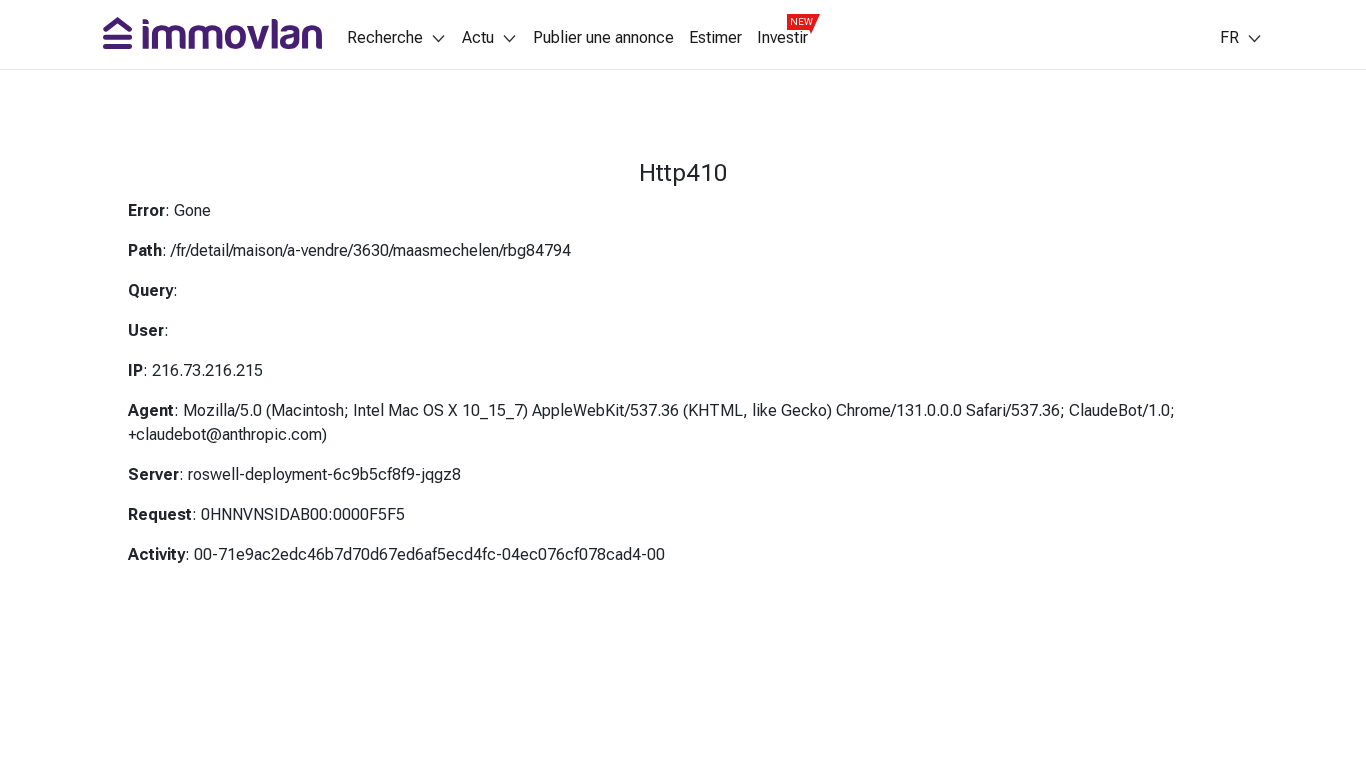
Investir (782, 38)
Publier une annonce (603, 38)
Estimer (715, 38)
